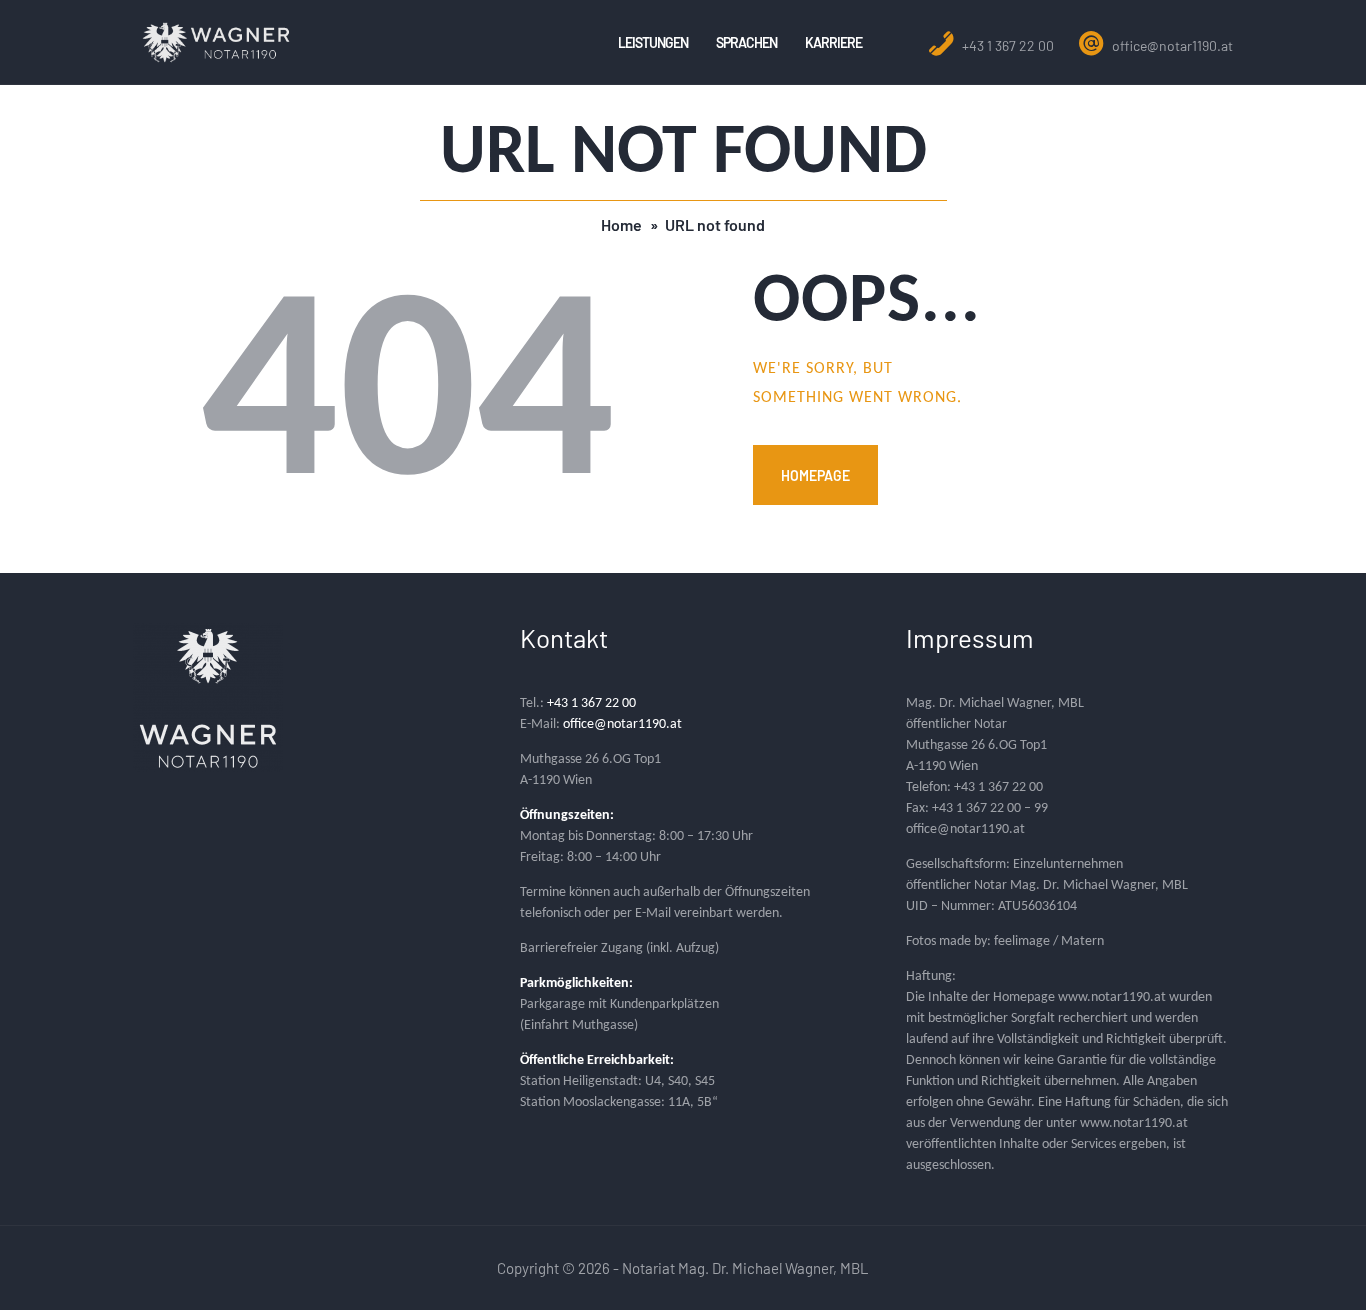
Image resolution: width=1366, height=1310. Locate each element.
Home (621, 224)
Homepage (815, 475)
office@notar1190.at (1171, 45)
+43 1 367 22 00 (1006, 45)
